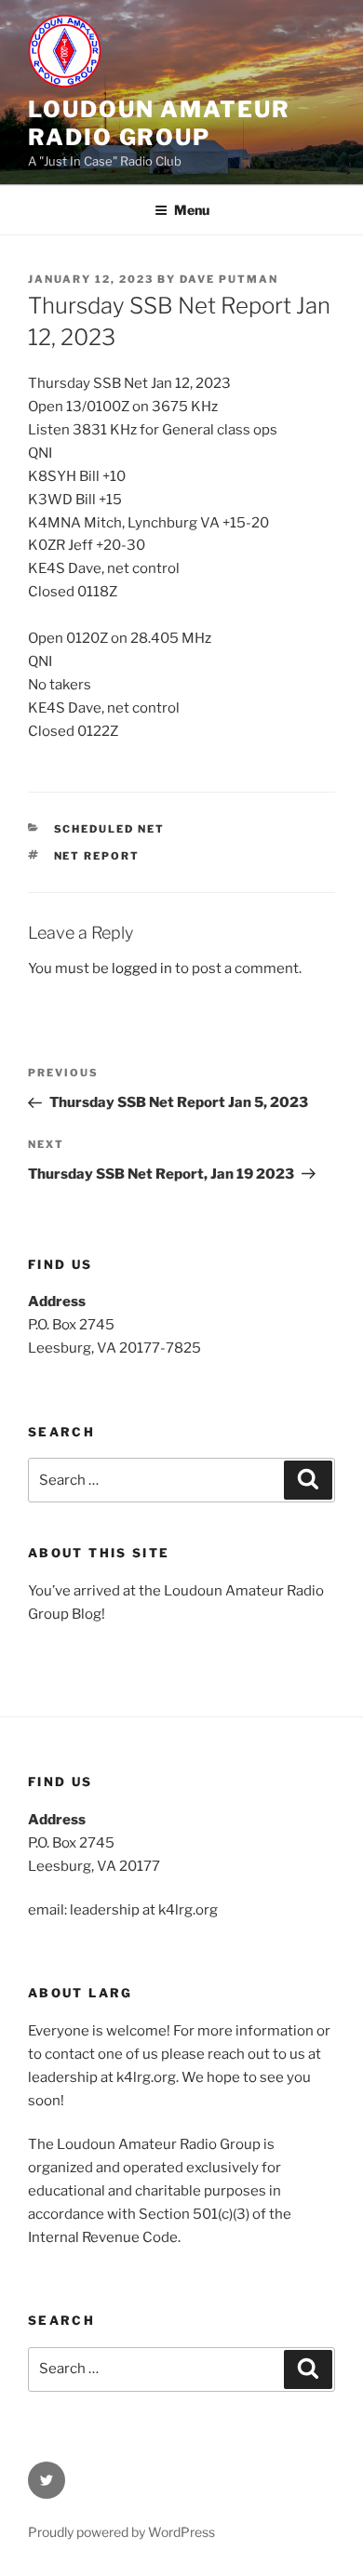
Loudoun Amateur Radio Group (159, 123)
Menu (192, 210)
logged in (142, 968)
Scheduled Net (110, 829)
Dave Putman (229, 279)
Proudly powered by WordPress (121, 2532)
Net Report (97, 856)
